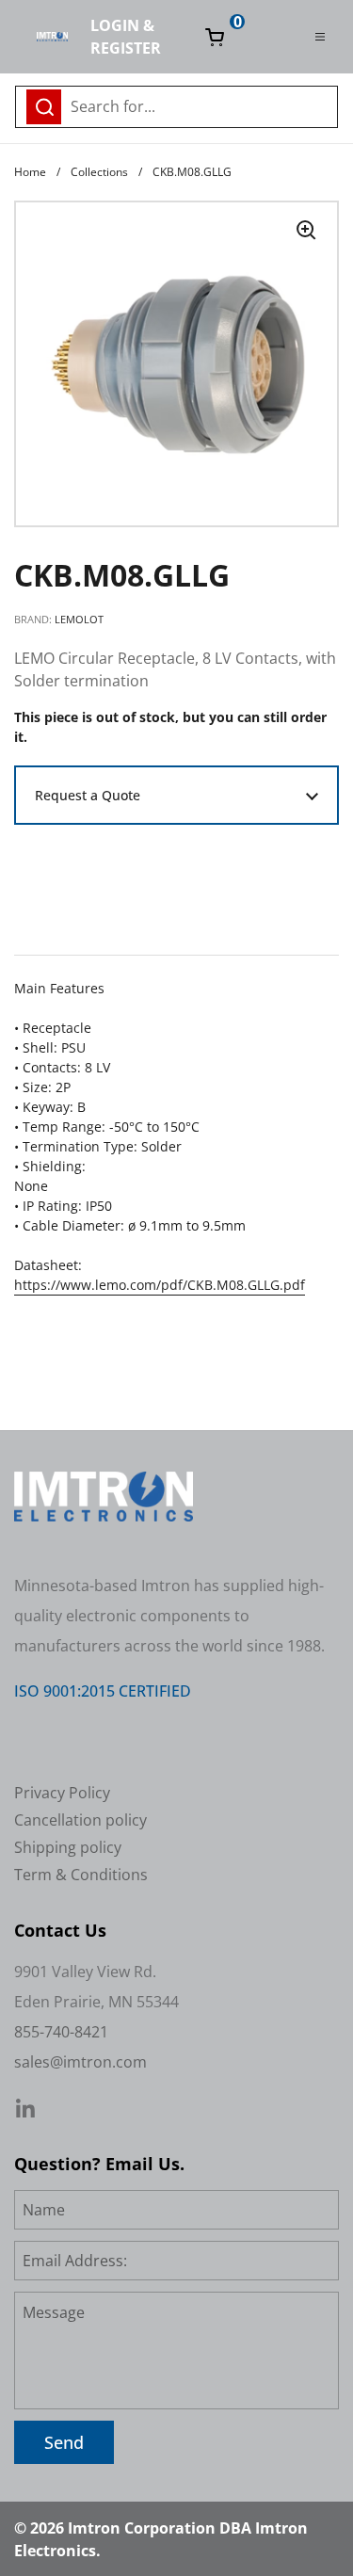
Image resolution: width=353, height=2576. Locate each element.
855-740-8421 (61, 2032)
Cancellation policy (80, 1820)
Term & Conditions (81, 1875)
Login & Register (126, 37)
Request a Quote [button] (88, 795)
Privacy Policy (62, 1793)
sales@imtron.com (80, 2062)
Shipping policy (68, 1847)
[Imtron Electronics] (52, 37)
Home (30, 172)
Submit (318, 105)
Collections (99, 172)
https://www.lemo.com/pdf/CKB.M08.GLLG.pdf (160, 1285)
